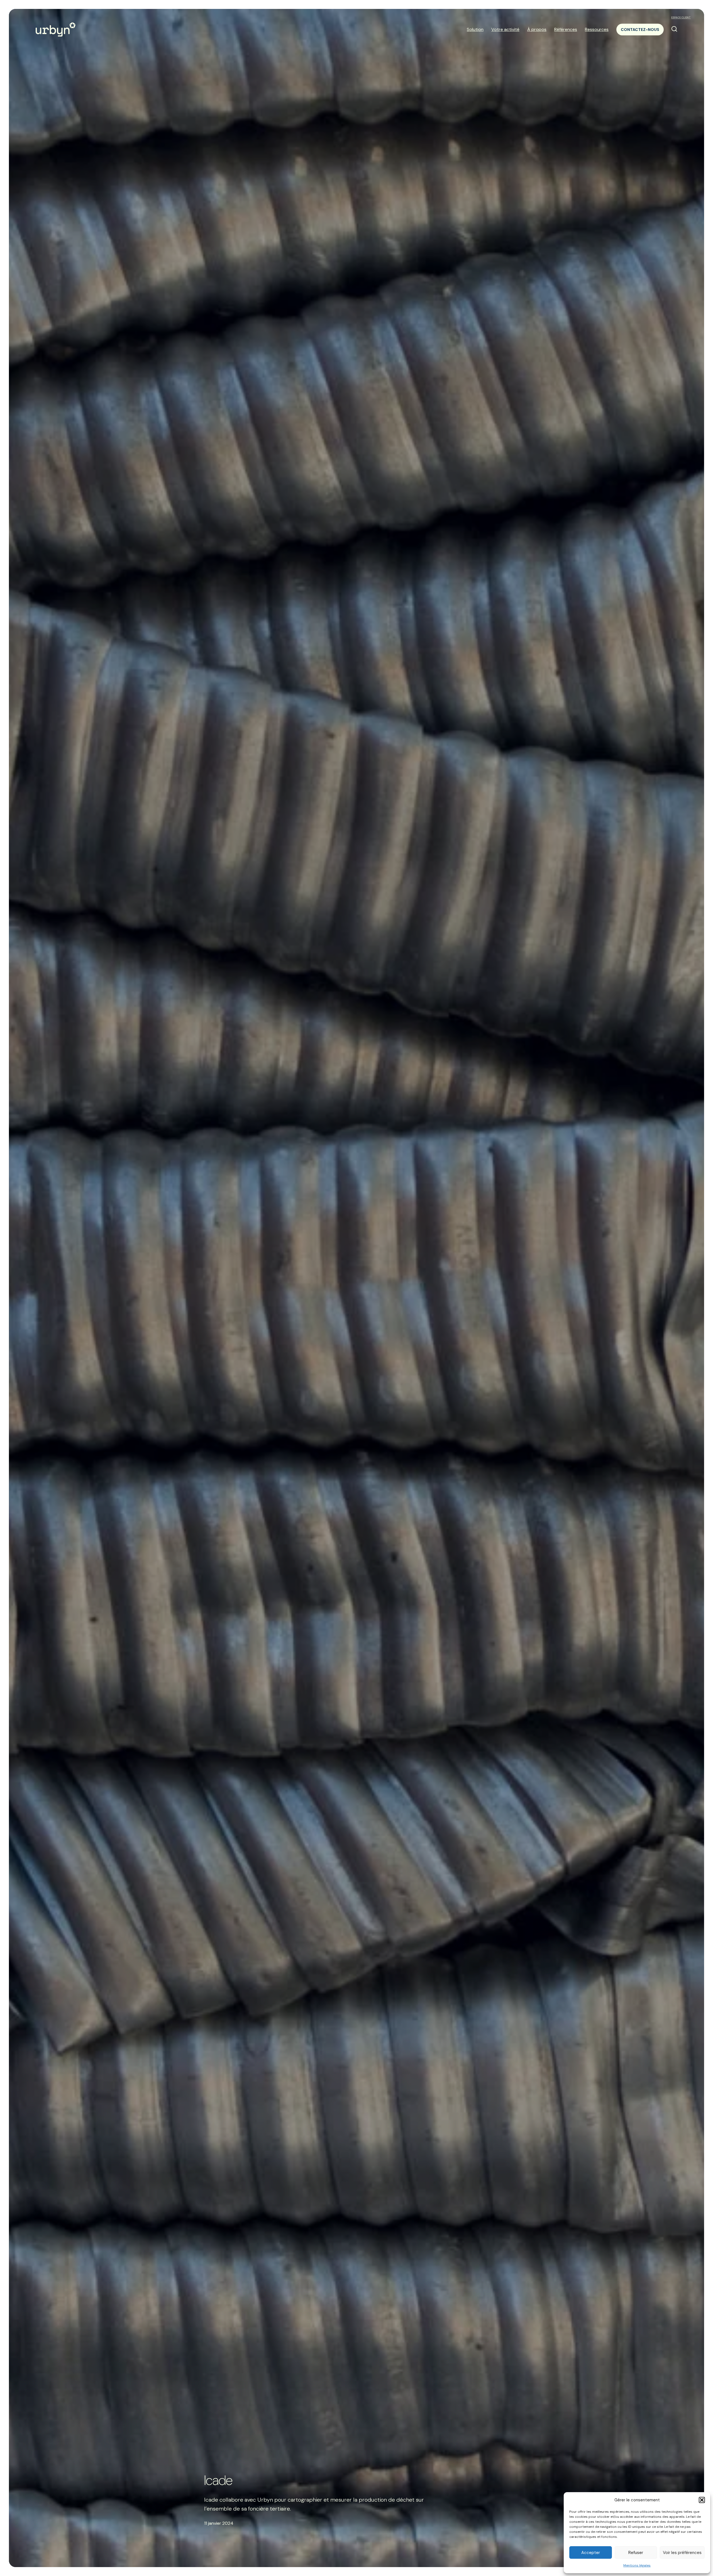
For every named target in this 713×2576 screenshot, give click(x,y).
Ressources (597, 29)
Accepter (591, 2553)
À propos (537, 29)
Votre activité (505, 29)
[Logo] (56, 29)
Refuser (636, 2553)
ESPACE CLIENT (681, 18)
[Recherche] (674, 29)
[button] (702, 2500)
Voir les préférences (682, 2553)
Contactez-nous (640, 30)
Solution (475, 29)
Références (566, 29)
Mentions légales (637, 2565)
